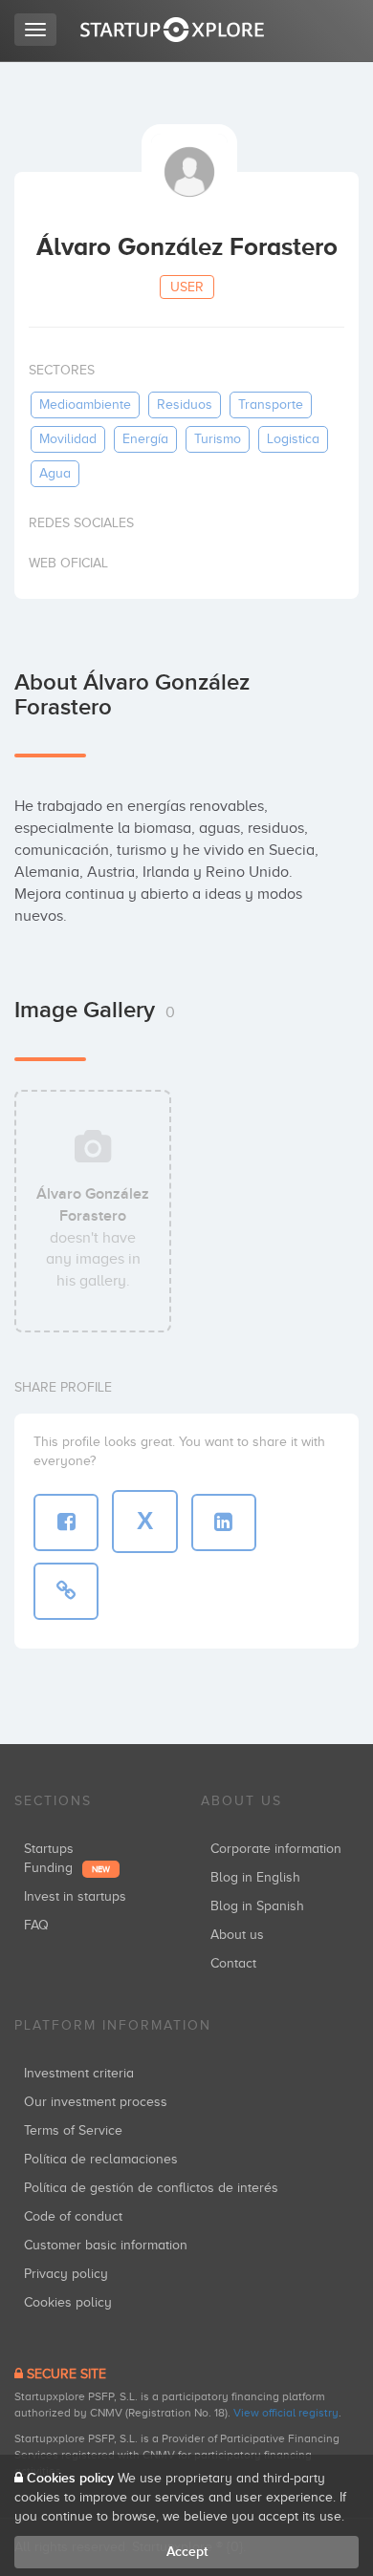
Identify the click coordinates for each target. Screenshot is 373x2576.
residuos (185, 404)
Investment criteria (79, 2073)
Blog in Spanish (257, 1906)
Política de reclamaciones (101, 2159)
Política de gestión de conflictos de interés (151, 2188)
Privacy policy (66, 2274)
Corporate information (276, 1849)
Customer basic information (106, 2245)
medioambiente (85, 404)
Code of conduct (73, 2216)
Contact (233, 1963)
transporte (271, 404)
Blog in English (255, 1877)
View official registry (286, 2413)
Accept (187, 2552)
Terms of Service (73, 2130)
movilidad (68, 439)
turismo (218, 439)
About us (237, 1935)
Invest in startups (75, 1896)
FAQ (36, 1925)
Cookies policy (68, 2302)
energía (145, 439)
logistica (293, 439)
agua (55, 473)
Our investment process (96, 2102)
